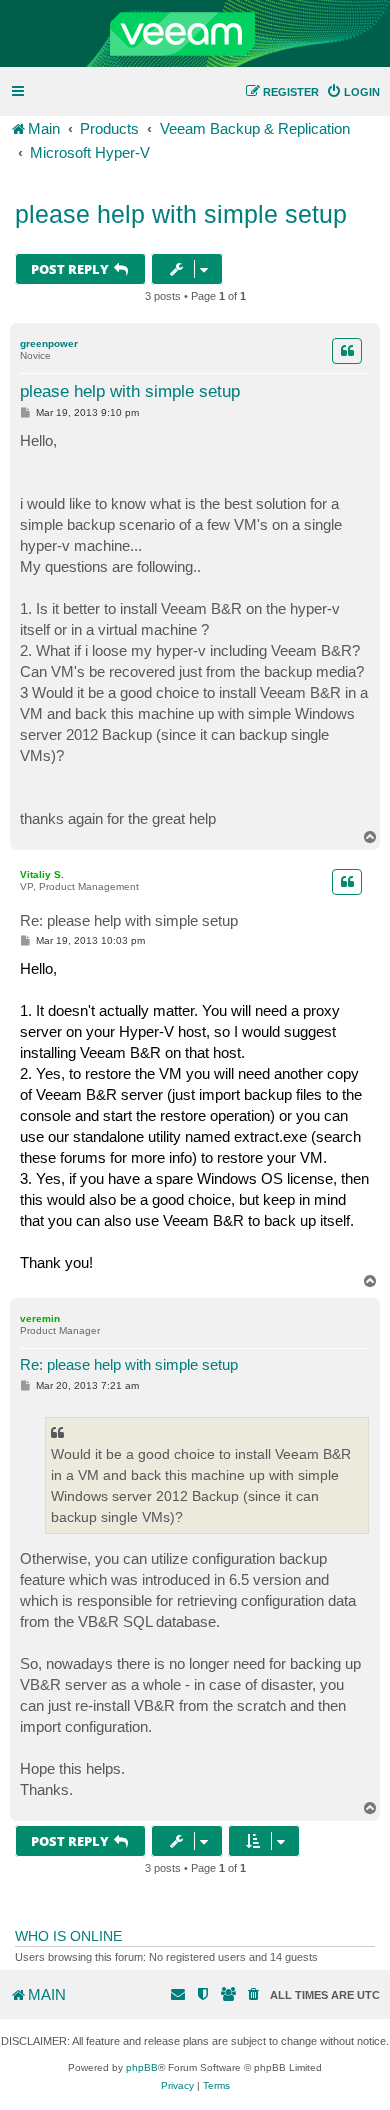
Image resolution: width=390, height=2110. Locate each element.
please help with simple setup (181, 214)
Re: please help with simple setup (129, 920)
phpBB (142, 2067)
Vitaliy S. (42, 874)
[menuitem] (353, 92)
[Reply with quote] (347, 351)
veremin (40, 1318)
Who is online (68, 1936)
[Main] (195, 34)
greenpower (49, 343)
